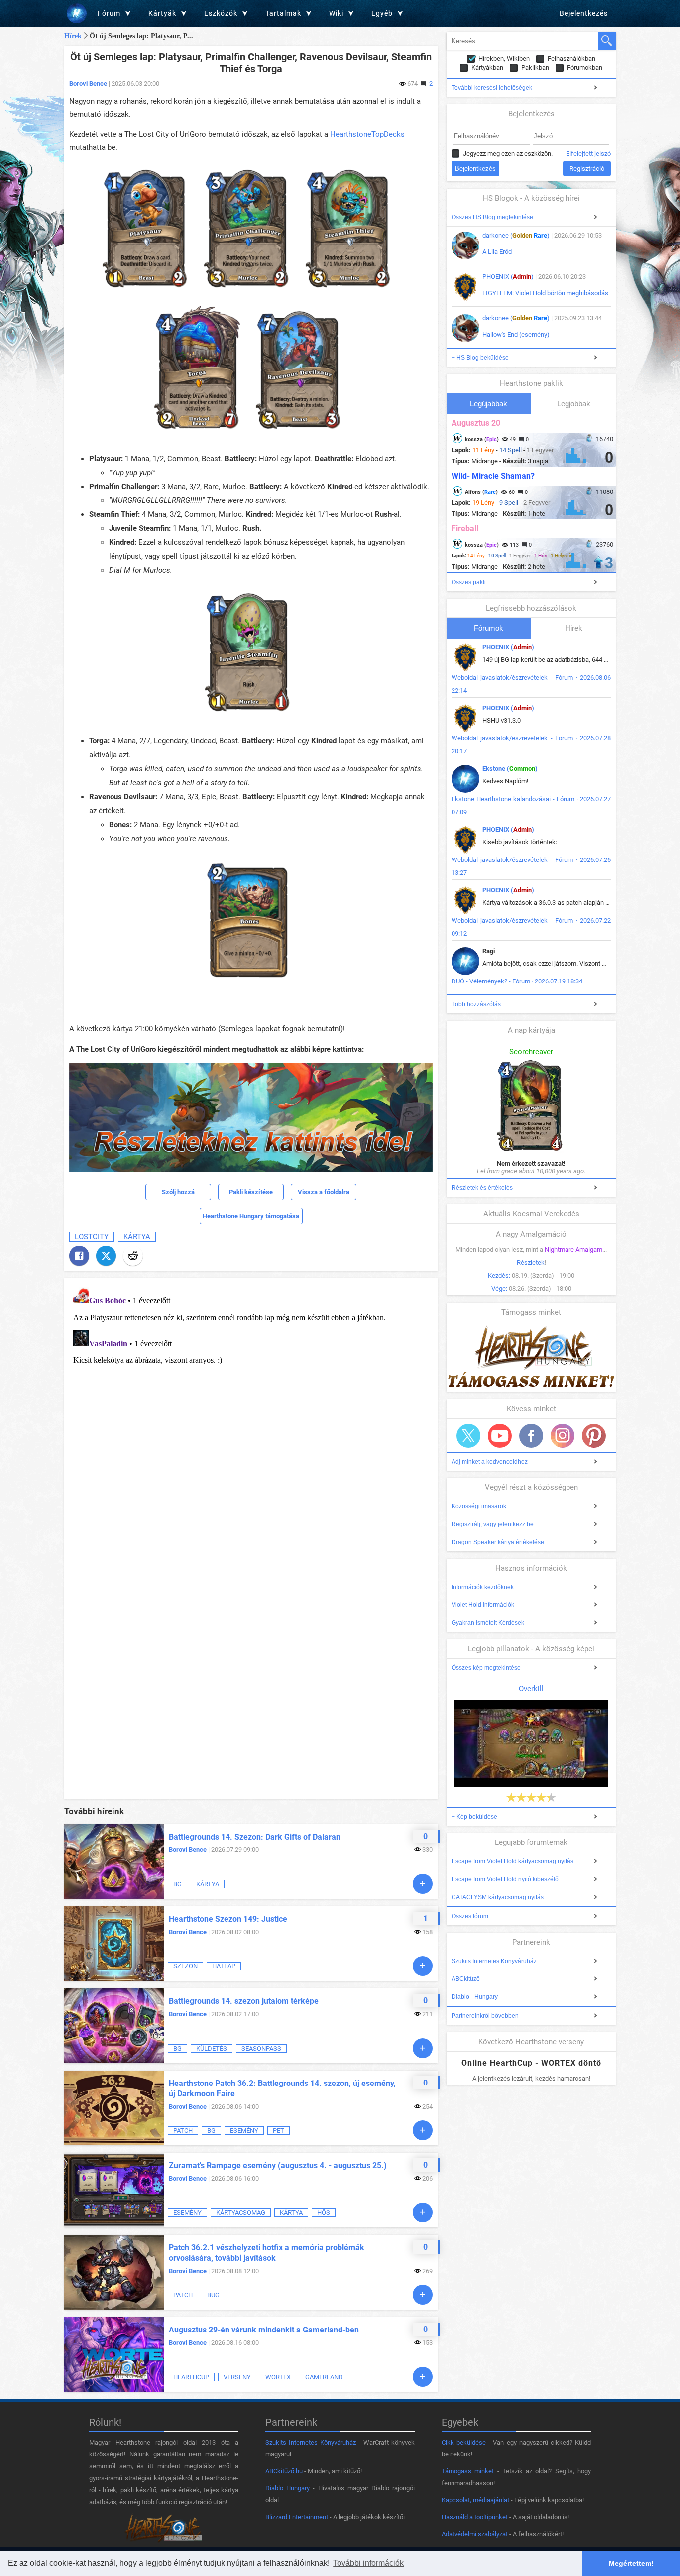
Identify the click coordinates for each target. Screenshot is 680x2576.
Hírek (73, 36)
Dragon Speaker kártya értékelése (498, 1542)
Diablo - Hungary (475, 1997)
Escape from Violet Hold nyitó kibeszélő (505, 1879)
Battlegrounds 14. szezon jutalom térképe (244, 2001)
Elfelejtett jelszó (588, 154)
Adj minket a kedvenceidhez (490, 1462)
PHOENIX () (508, 277)
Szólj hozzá (178, 1192)
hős (324, 2213)
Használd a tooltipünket (475, 2517)
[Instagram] (563, 1436)
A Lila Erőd (497, 252)
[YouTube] (500, 1436)
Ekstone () (510, 769)
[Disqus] (251, 1408)
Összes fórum (470, 1916)
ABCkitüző (466, 1979)
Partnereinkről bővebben (485, 2016)
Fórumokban (585, 67)
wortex (278, 2377)
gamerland (324, 2377)
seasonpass (261, 2048)
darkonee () (516, 235)
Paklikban (535, 67)
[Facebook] (79, 1256)
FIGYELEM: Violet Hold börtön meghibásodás (545, 293)
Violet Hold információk (483, 1605)
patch (183, 2131)
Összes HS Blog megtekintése (492, 217)
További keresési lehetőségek (492, 88)
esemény (244, 2131)
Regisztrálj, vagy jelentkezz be (493, 1524)
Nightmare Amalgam (573, 1250)
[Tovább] (423, 1884)
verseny (237, 2377)
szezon (185, 1966)
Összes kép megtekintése (486, 1668)
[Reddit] (133, 1256)
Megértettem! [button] (631, 2563)
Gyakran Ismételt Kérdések (488, 1623)
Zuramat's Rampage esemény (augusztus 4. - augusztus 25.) (278, 2165)
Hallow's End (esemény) (516, 334)
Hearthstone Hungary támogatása (251, 1216)
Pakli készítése (251, 1192)
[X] (106, 1256)
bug (213, 2295)
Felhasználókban (571, 59)
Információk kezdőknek (483, 1587)
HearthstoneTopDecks (367, 134)
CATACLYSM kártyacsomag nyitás (498, 1897)
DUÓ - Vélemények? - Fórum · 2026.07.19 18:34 (517, 981)
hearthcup (191, 2377)
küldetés (212, 2048)
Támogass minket (468, 2471)
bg (177, 1884)
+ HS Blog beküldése (480, 358)
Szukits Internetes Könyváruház (494, 1961)
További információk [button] (368, 2563)
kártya (137, 1237)
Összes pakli (469, 582)
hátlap (224, 1966)
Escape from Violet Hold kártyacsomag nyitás (512, 1861)
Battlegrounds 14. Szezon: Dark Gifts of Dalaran (255, 1837)
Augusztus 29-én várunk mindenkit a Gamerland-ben (264, 2330)
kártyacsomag (241, 2213)
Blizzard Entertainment (297, 2517)
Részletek (531, 1263)
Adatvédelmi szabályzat (475, 2534)
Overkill (531, 1689)
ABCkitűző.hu (284, 2471)
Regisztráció (587, 169)
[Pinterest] (594, 1436)
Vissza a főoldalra (324, 1192)
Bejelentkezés (584, 13)
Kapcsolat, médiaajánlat (475, 2500)
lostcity (92, 1237)
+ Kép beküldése (474, 1817)
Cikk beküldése (464, 2442)
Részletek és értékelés (482, 1188)
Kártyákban (487, 67)
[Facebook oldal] (531, 1436)
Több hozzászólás (476, 1004)
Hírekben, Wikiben (504, 59)
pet (279, 2131)
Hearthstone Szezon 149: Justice (228, 1919)
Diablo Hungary (287, 2488)
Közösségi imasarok (479, 1506)
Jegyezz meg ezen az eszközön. (508, 154)
